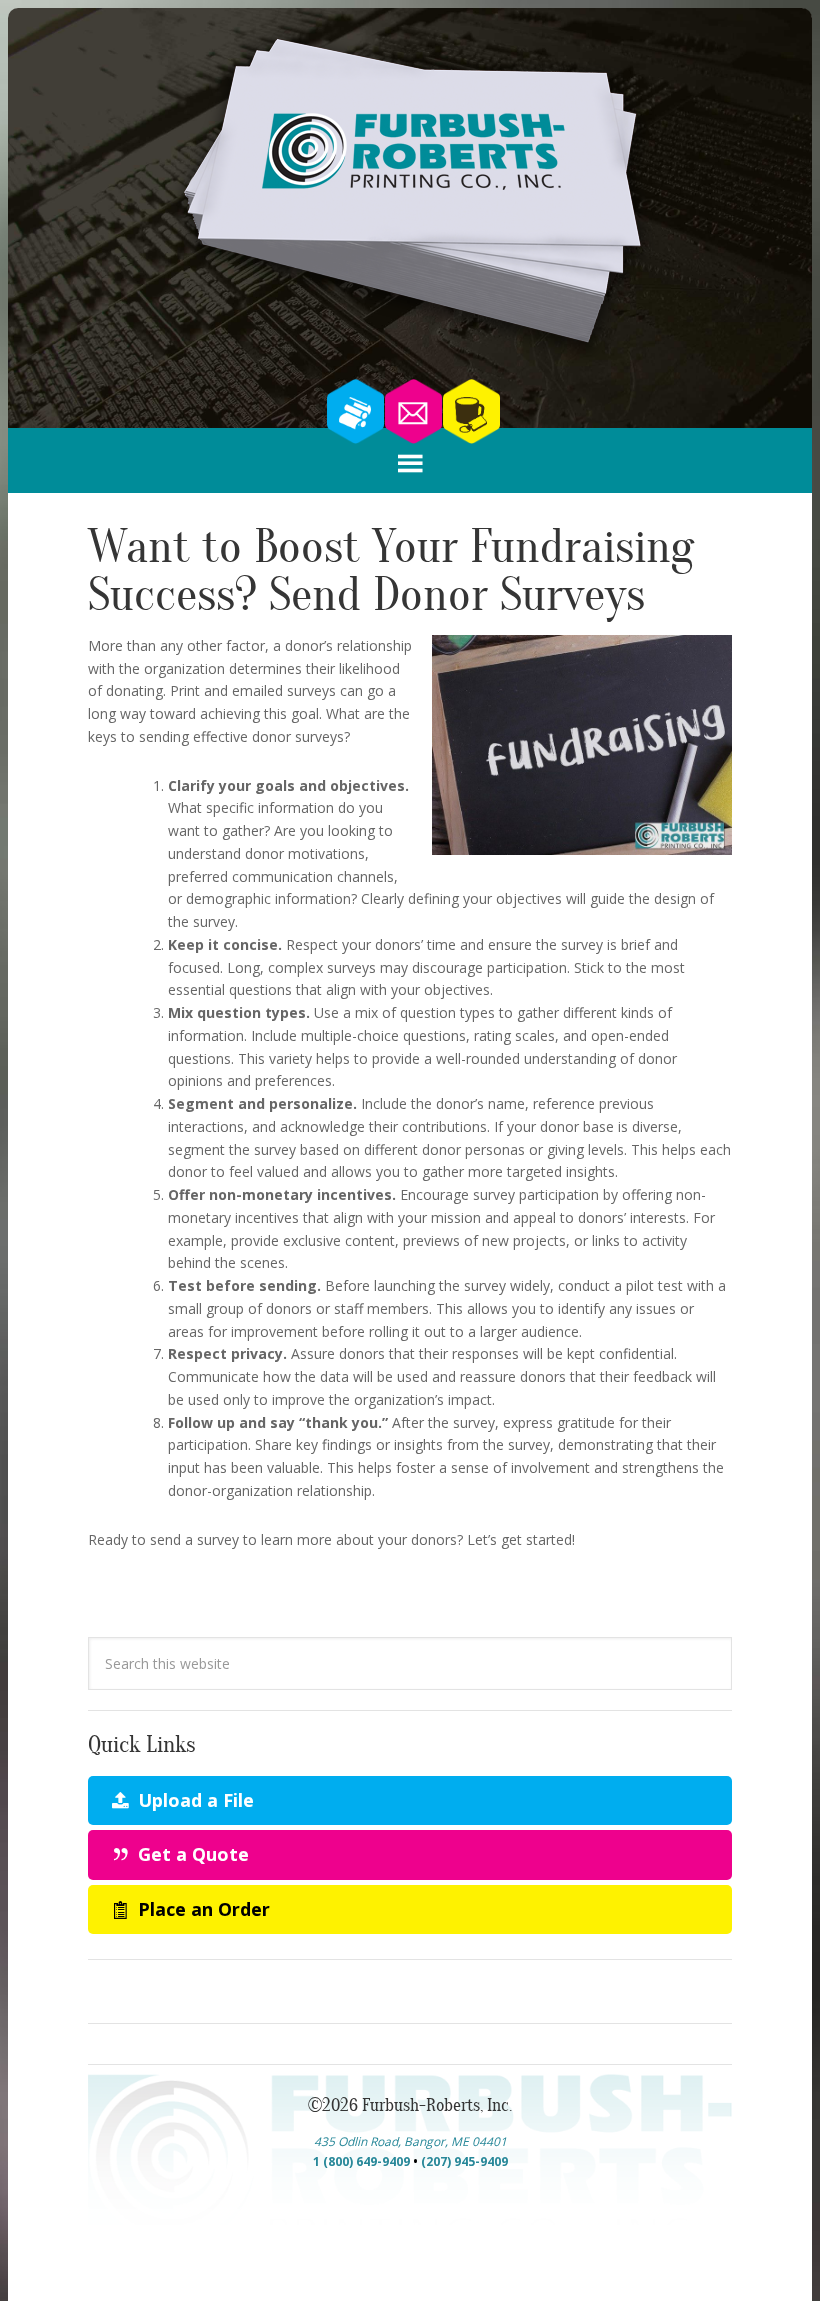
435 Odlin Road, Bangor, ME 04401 (410, 2141)
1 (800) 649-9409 (361, 2161)
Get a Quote (191, 1854)
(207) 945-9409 (464, 2161)
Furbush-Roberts (410, 195)
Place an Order (201, 1909)
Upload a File (193, 1800)
